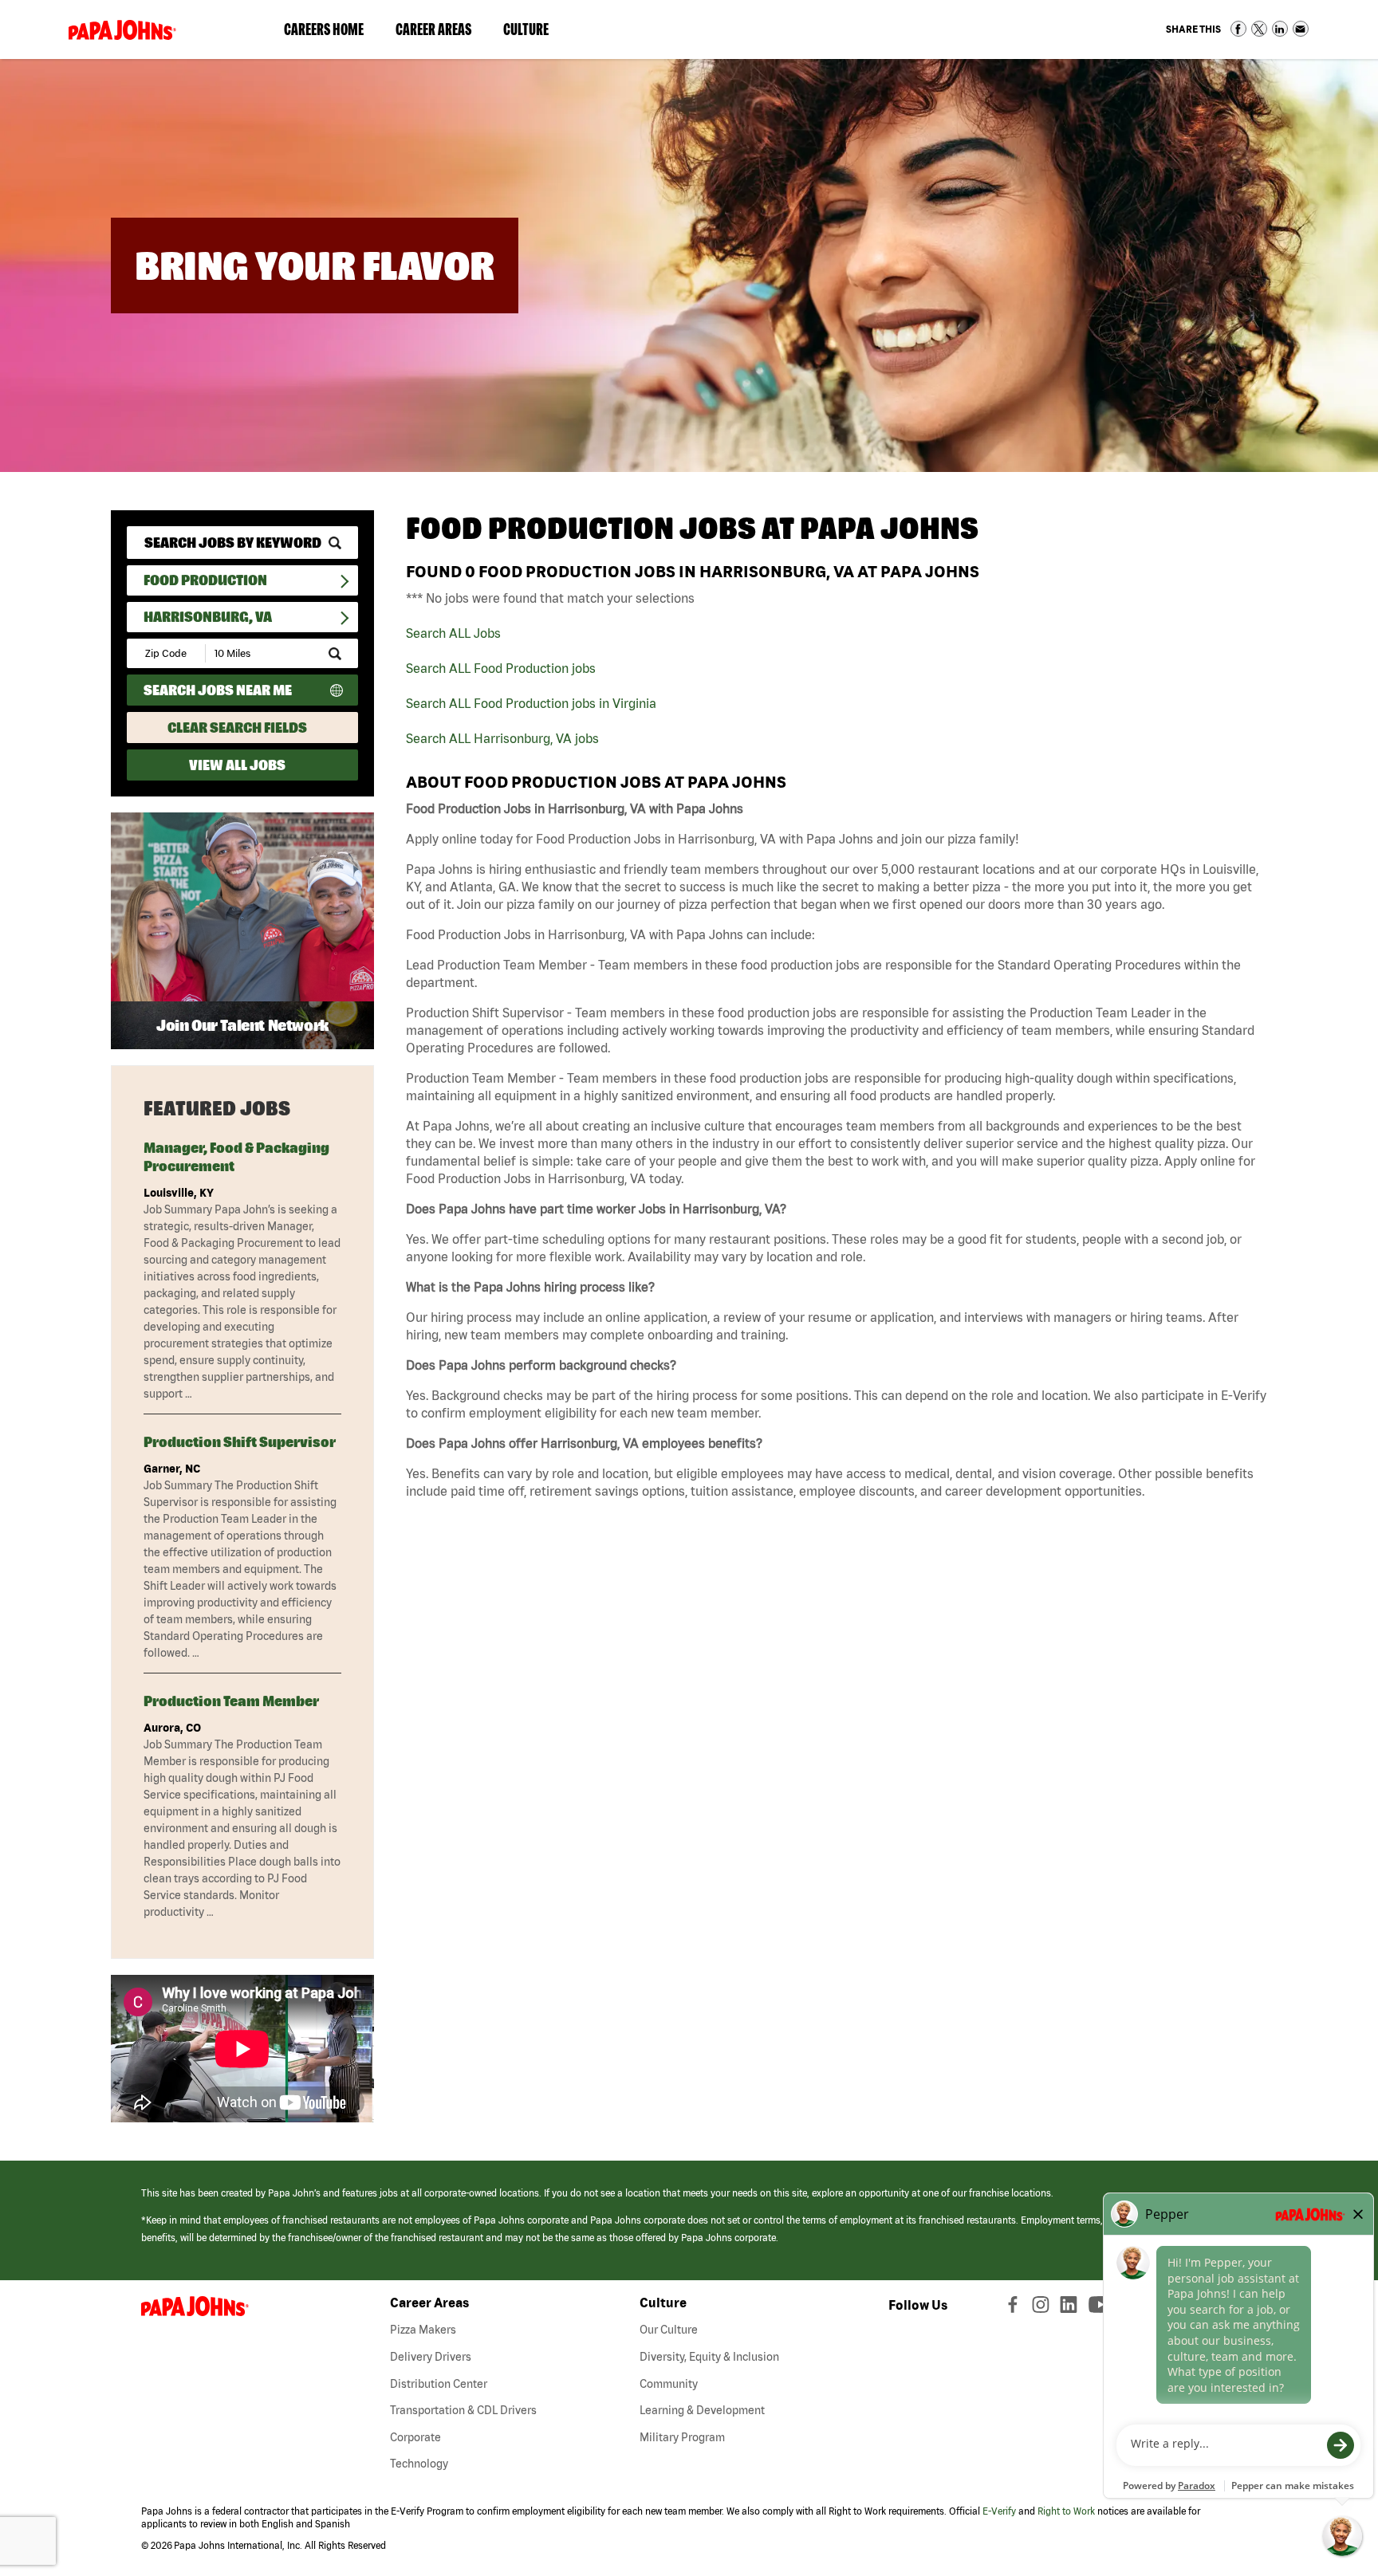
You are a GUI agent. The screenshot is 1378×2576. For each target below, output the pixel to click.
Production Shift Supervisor (240, 1442)
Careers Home (324, 29)
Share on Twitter (1259, 29)
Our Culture (669, 2330)
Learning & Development (702, 2410)
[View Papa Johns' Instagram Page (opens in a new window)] (1043, 2308)
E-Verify (999, 2511)
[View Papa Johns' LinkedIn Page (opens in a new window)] (1073, 2308)
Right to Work (1066, 2511)
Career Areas (441, 33)
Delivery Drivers (431, 2357)
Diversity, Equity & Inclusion (709, 2357)
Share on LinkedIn (1280, 29)
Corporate (415, 2437)
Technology (419, 2464)
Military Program (682, 2437)
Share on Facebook (1238, 29)
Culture (534, 33)
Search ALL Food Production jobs (501, 668)
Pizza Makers (423, 2330)
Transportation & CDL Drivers (463, 2410)
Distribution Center (439, 2384)
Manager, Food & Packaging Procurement (236, 1157)
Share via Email (1301, 29)
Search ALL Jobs (453, 633)
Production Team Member (231, 1701)
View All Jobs (237, 765)
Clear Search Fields (237, 728)
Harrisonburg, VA (208, 617)
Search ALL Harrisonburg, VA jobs (502, 738)
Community (669, 2384)
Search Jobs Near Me (218, 690)
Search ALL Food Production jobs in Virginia (531, 703)
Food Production (205, 580)
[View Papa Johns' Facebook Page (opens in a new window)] (1015, 2308)
